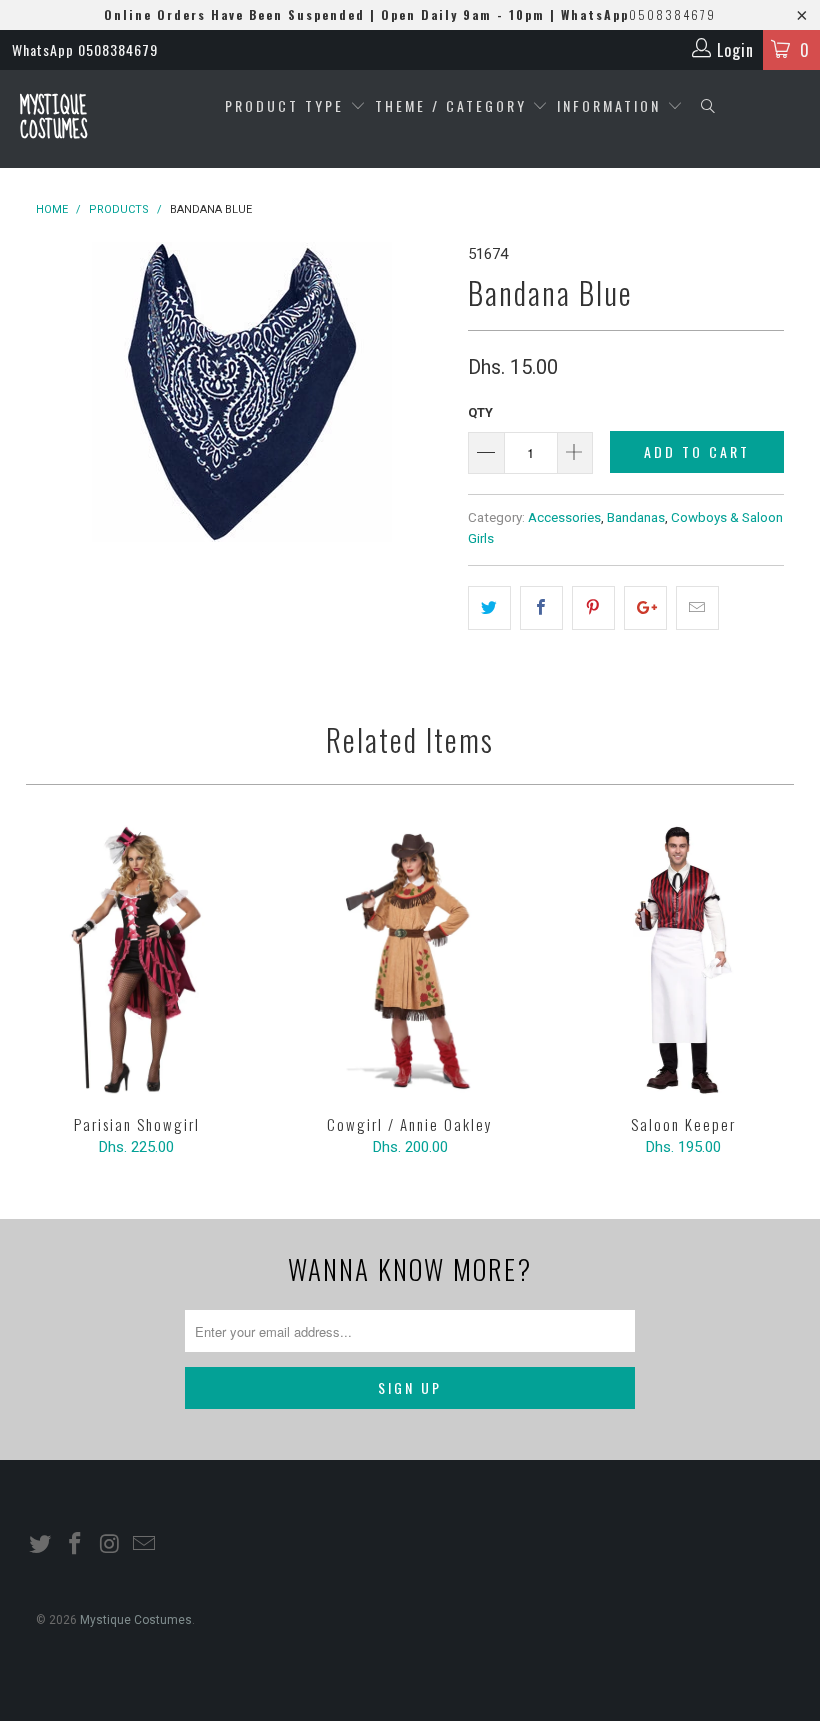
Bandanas (636, 517)
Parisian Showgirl (136, 960)
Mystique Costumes (53, 118)
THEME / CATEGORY (451, 105)
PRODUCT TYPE (287, 105)
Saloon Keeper (683, 960)
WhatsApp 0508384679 (85, 49)
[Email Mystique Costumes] (145, 1545)
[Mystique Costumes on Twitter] (41, 1545)
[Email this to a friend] (697, 608)
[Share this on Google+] (645, 608)
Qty (480, 412)
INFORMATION (612, 105)
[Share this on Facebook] (541, 608)
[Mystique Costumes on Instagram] (110, 1545)
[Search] (708, 106)
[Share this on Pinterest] (593, 608)
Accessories (564, 517)
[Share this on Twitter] (489, 608)
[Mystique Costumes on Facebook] (76, 1545)
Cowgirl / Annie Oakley (409, 960)
